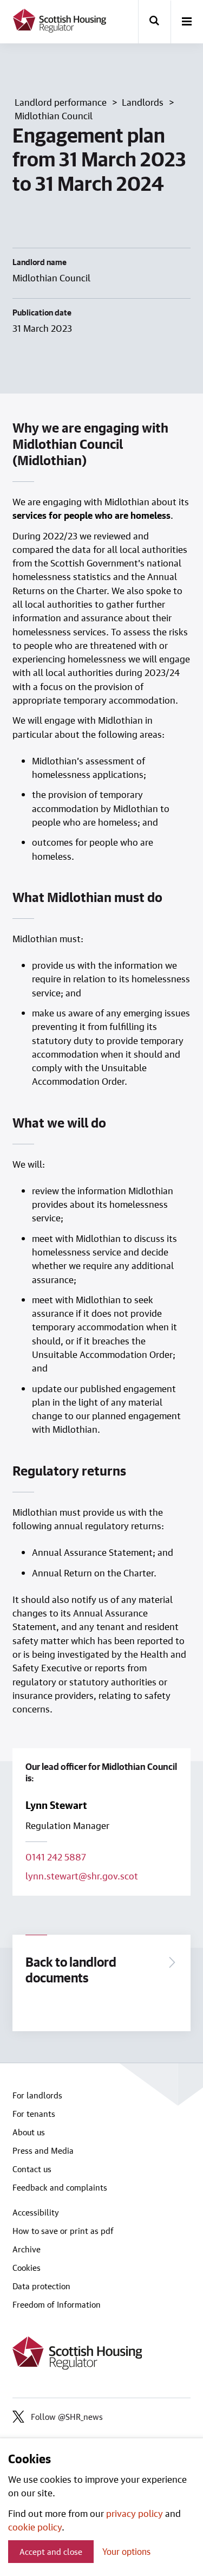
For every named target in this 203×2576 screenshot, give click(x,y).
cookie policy (35, 2527)
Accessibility (36, 2212)
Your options (126, 2551)
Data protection (41, 2286)
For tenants (34, 2114)
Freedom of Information (57, 2304)
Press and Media (43, 2150)
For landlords (37, 2095)
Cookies (27, 2268)
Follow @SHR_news (67, 2417)
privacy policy (135, 2513)
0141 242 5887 (56, 1857)
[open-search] (154, 22)
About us (29, 2132)
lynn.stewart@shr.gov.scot (82, 1876)
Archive (27, 2249)
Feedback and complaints (60, 2187)
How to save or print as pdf (63, 2231)
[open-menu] (187, 22)
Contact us (32, 2169)
